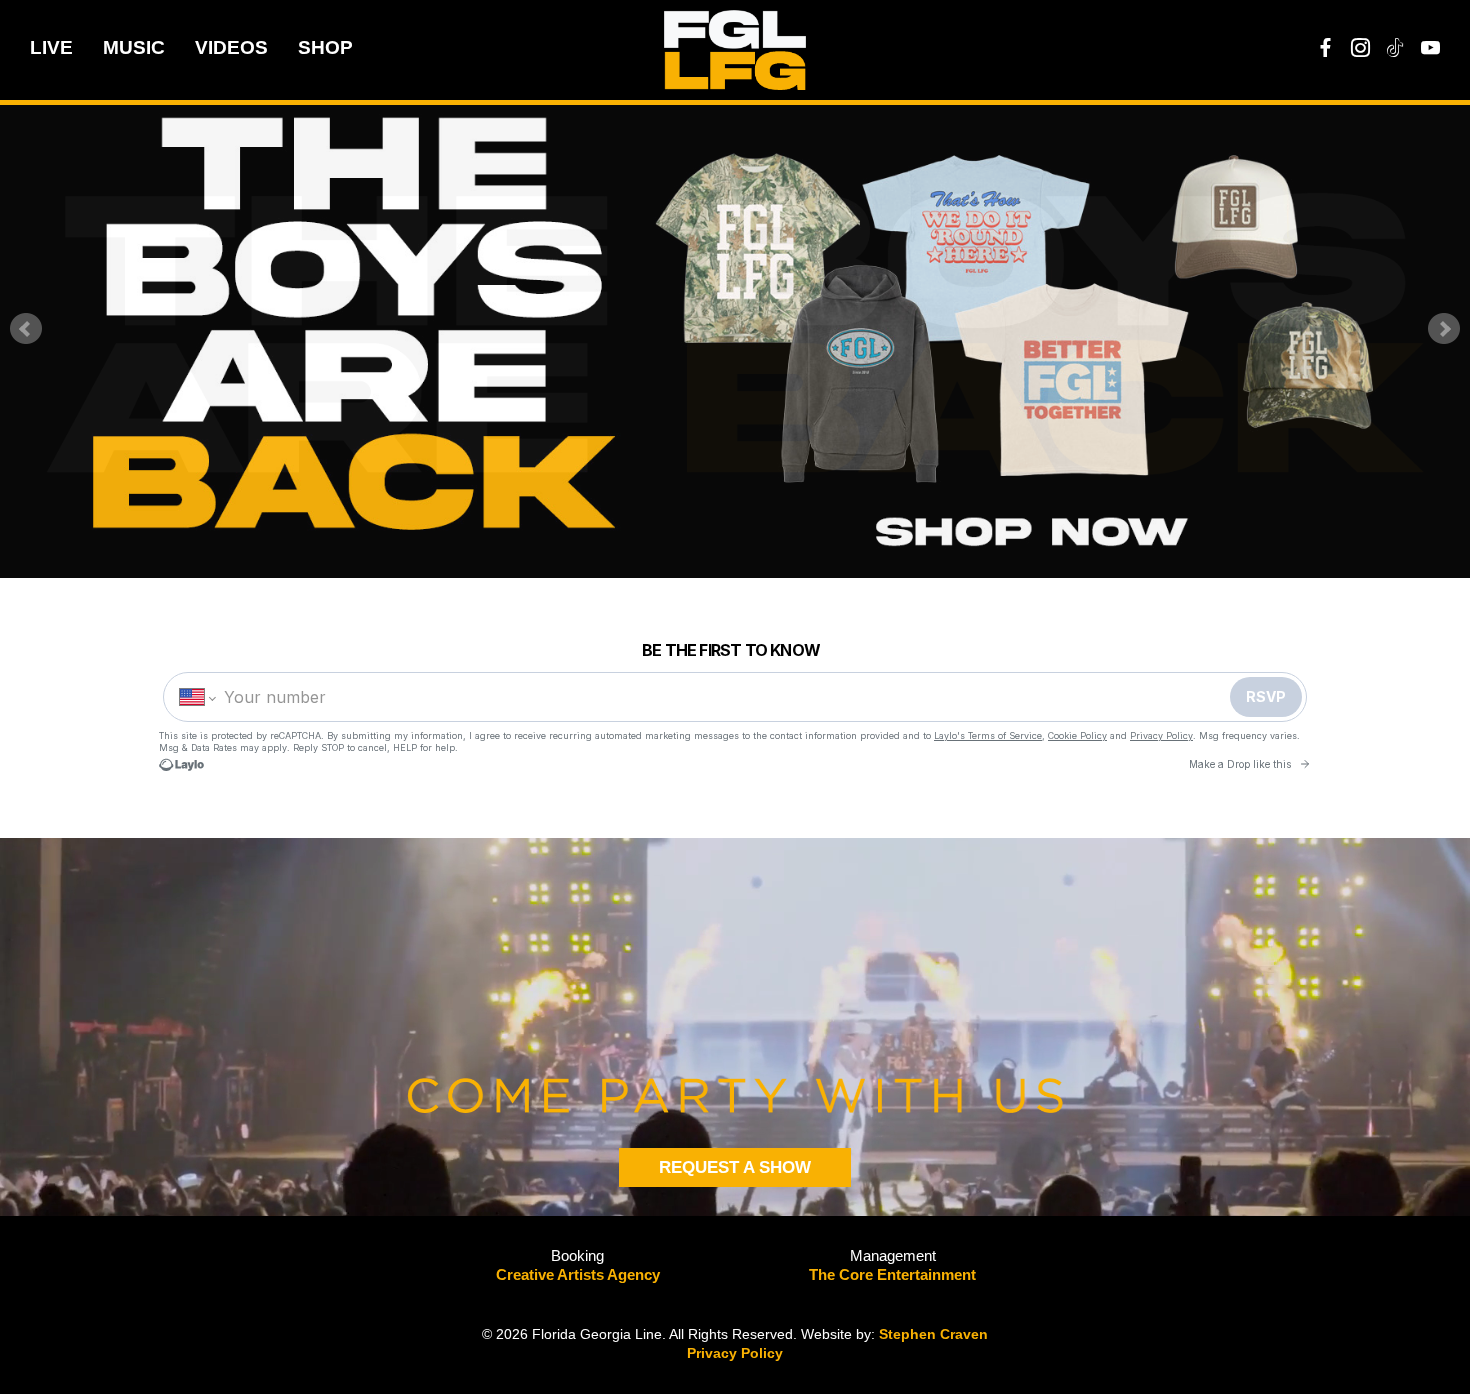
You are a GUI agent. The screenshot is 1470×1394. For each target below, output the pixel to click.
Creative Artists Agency (578, 1274)
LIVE (51, 47)
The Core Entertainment (892, 1274)
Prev (26, 329)
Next (1444, 329)
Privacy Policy (735, 1353)
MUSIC (134, 47)
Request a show (735, 1167)
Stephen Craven (933, 1334)
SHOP (325, 47)
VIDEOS (231, 47)
